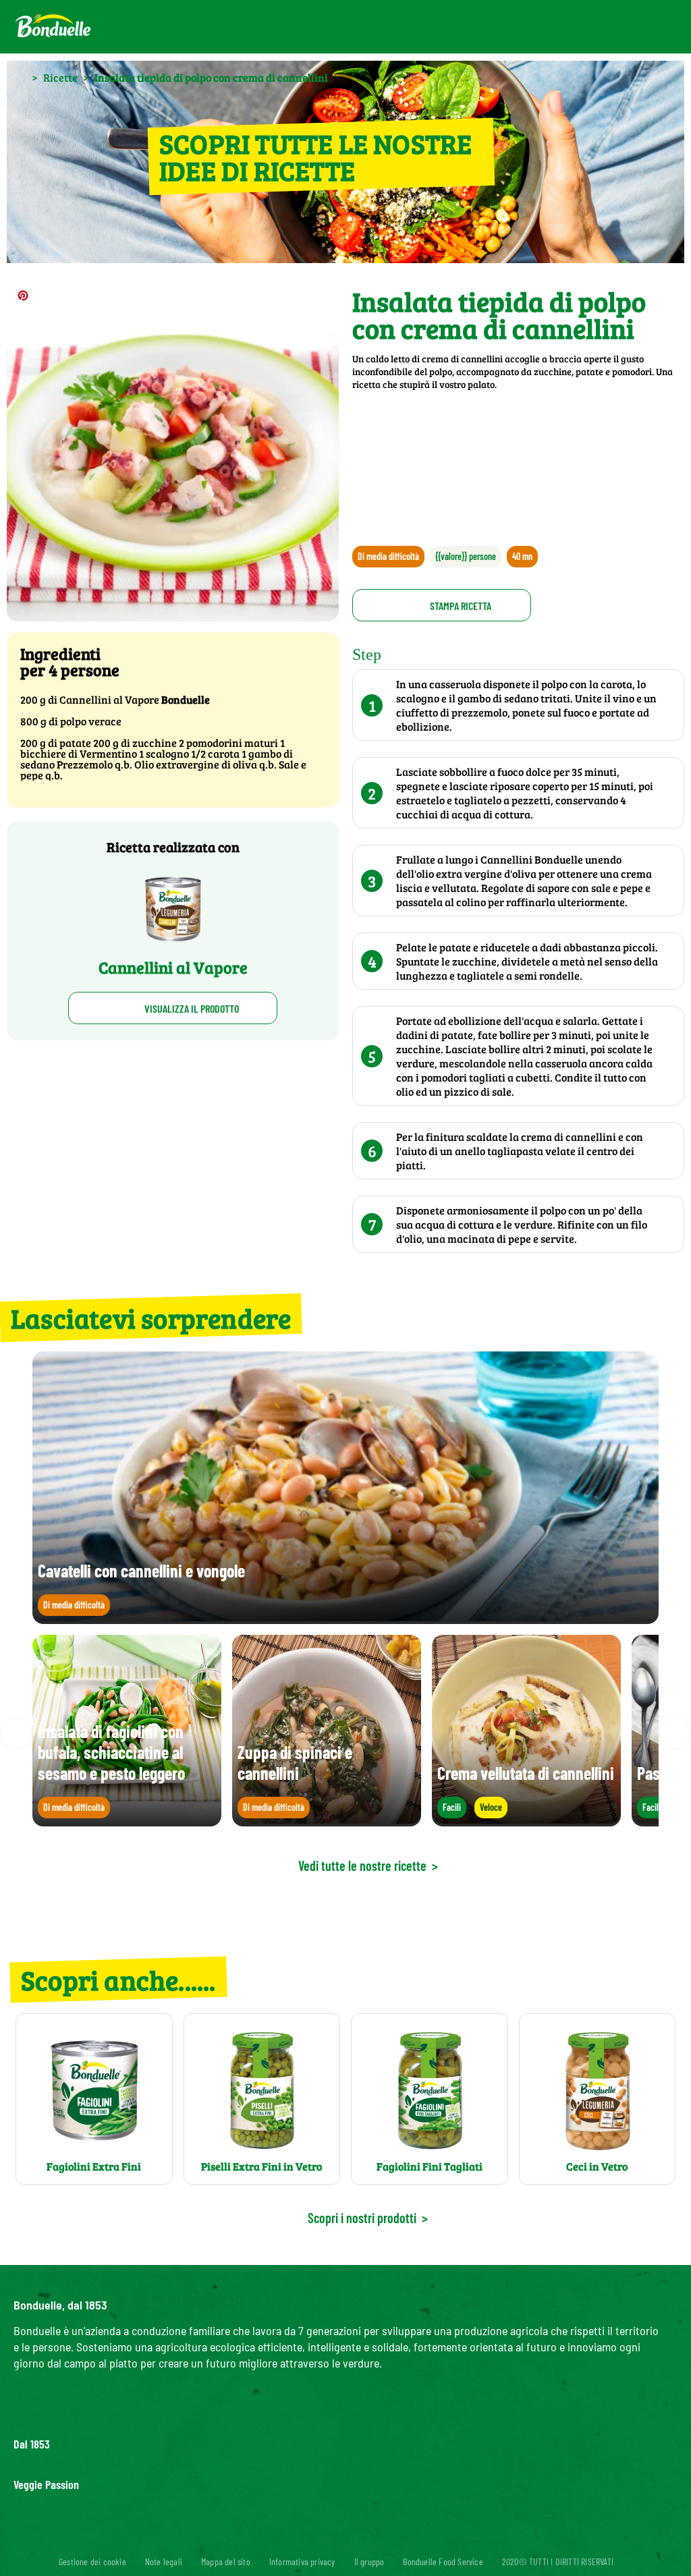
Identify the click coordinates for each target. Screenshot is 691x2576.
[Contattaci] (572, 27)
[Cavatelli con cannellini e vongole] (345, 1618)
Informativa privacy (302, 2561)
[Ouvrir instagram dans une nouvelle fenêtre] (337, 2538)
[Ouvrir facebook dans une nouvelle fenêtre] (305, 2538)
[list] (345, 1733)
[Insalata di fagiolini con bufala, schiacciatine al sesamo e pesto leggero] (127, 1820)
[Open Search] (604, 27)
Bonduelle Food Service (443, 2561)
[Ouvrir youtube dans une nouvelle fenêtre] (370, 2538)
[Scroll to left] (16, 1733)
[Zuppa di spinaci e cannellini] (327, 1820)
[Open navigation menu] (652, 27)
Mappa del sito (226, 2561)
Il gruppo (369, 2561)
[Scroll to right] (675, 1733)
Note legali (164, 2561)
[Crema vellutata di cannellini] (526, 1820)
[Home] (20, 77)
